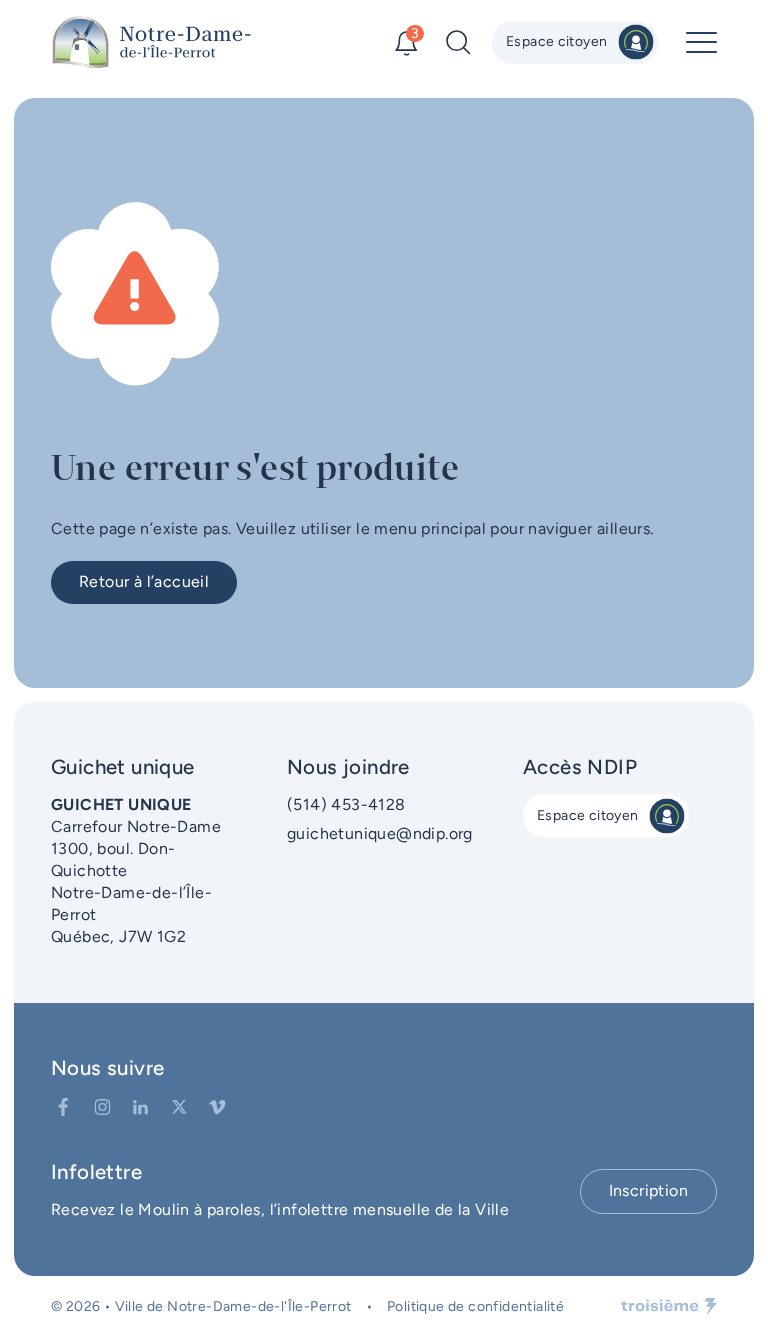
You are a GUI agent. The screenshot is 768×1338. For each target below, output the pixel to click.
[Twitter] (179, 1107)
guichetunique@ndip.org (380, 833)
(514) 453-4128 (346, 804)
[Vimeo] (217, 1107)
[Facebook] (63, 1107)
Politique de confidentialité (475, 1306)
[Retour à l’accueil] (151, 42)
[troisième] (669, 1307)
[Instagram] (102, 1107)
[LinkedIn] (140, 1107)
